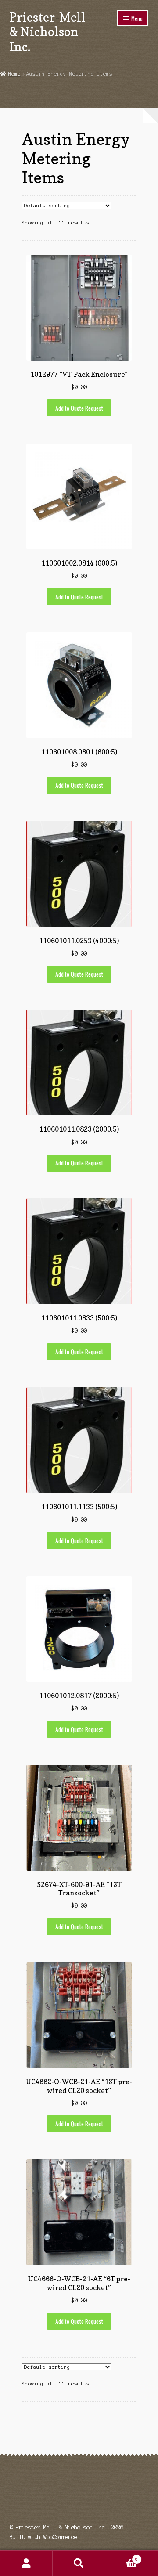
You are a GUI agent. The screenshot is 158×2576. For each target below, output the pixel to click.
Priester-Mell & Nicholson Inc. (48, 32)
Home (14, 74)
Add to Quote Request (79, 408)
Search (79, 2563)
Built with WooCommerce (43, 2537)
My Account (26, 2563)
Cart (122, 2557)
